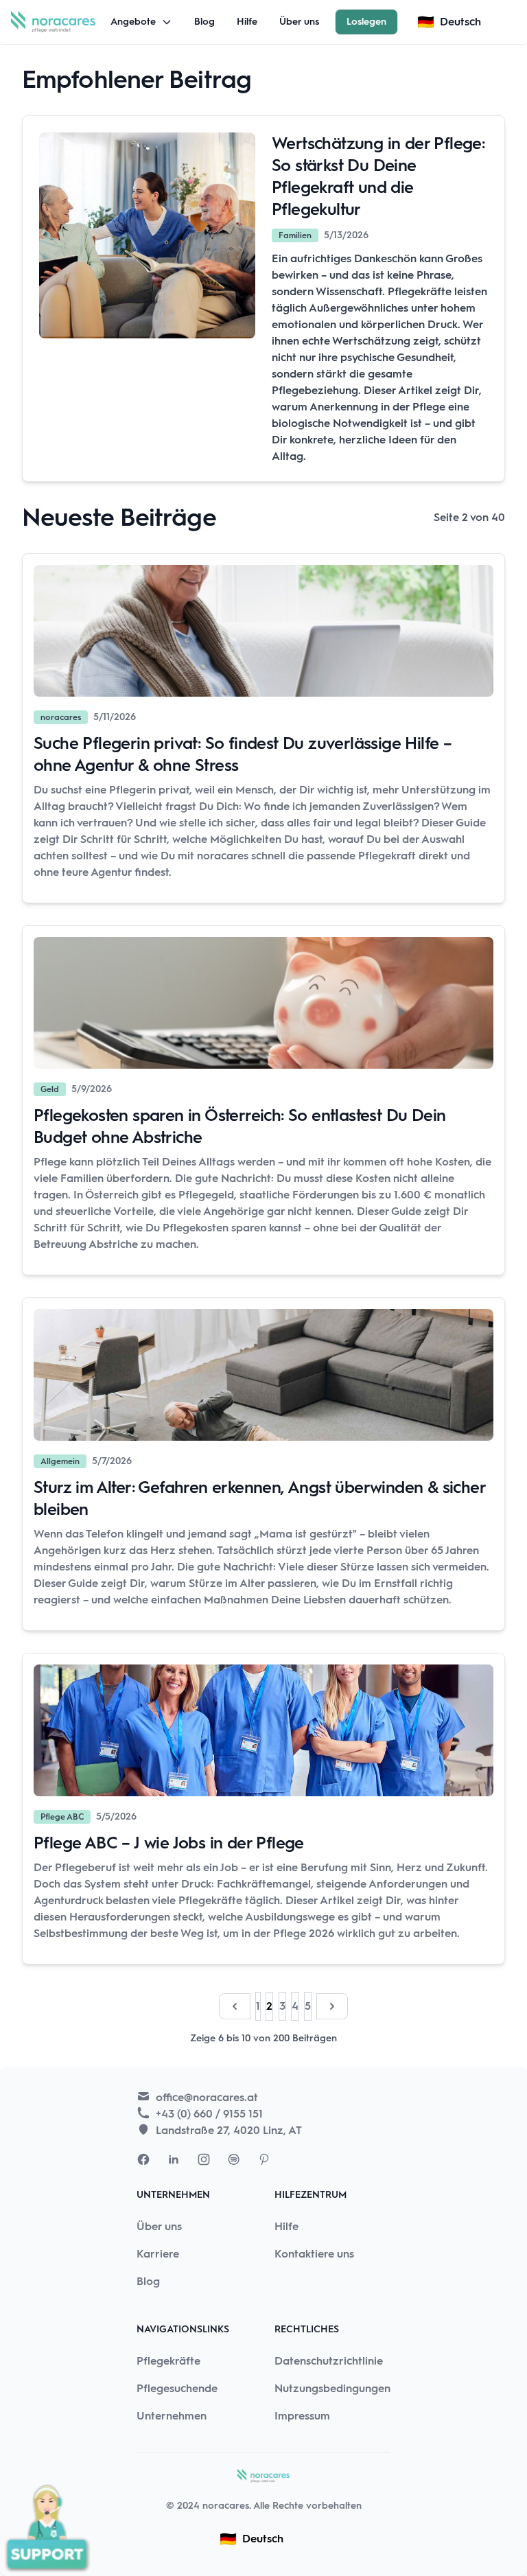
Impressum (302, 2416)
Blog (204, 22)
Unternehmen (172, 2416)
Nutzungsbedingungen (332, 2388)
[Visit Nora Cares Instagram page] (204, 2159)
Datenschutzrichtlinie (329, 2361)
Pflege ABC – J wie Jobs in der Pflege (169, 1843)
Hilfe (247, 22)
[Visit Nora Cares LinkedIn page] (174, 2159)
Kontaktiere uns (314, 2254)
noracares (226, 2506)
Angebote (133, 22)
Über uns (299, 22)
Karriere (158, 2254)
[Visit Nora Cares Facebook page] (143, 2159)
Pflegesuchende (177, 2388)
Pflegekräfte (168, 2361)
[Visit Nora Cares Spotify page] (234, 2159)
